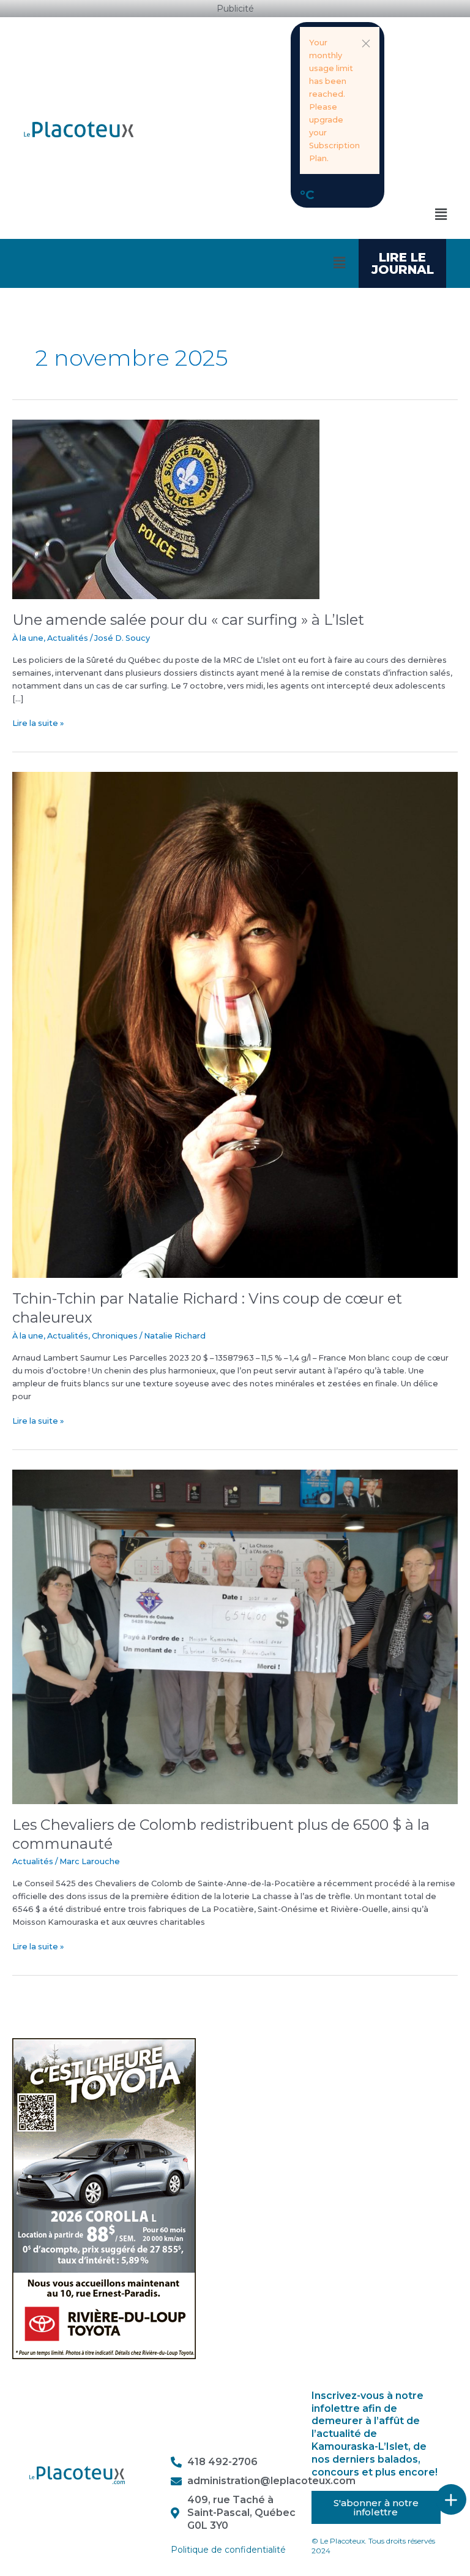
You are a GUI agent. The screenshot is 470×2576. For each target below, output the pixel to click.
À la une (28, 638)
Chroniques (115, 1336)
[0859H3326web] (104, 2198)
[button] (366, 43)
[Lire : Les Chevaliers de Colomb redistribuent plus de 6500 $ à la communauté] (235, 1636)
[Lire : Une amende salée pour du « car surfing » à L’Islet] (166, 509)
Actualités (68, 638)
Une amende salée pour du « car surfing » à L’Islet (188, 620)
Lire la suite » (38, 722)
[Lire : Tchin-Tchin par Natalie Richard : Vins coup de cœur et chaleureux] (235, 1024)
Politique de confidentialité (228, 2550)
